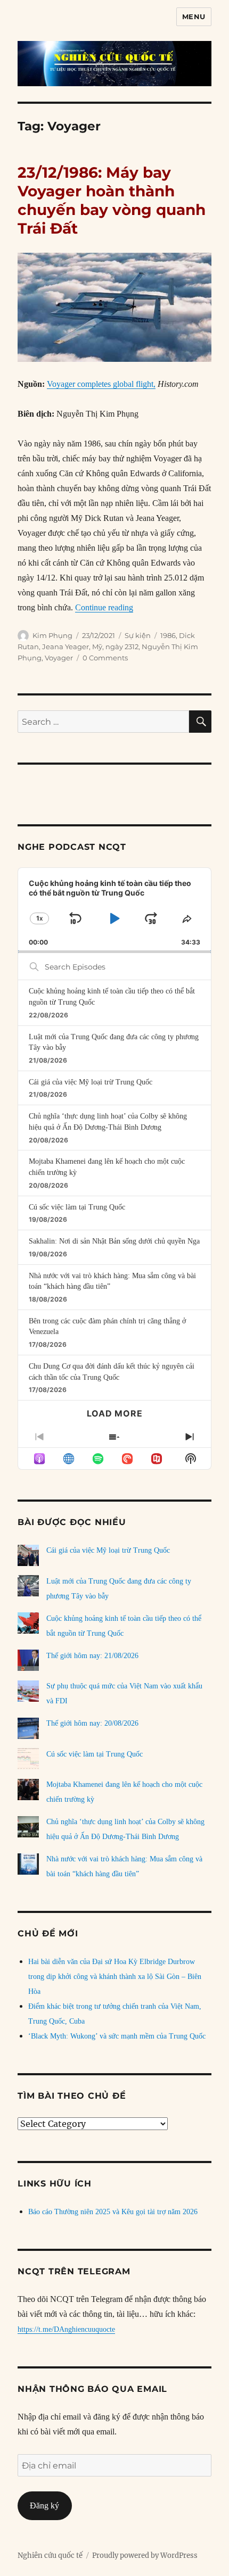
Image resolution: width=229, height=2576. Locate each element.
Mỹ (97, 647)
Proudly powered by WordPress (145, 2556)
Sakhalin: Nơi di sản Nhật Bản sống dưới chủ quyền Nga (114, 1241)
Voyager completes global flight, (101, 384)
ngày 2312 (122, 647)
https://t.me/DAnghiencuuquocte (66, 2329)
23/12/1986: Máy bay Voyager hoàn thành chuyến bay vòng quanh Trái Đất (112, 200)
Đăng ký (44, 2505)
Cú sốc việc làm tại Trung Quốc (77, 1207)
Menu (194, 16)
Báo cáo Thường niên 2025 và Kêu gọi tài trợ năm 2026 (113, 2212)
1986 (168, 635)
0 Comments (105, 658)
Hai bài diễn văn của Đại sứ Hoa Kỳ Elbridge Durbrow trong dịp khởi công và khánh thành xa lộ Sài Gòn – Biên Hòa (115, 1977)
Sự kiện (138, 635)
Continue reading (104, 607)
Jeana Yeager (66, 647)
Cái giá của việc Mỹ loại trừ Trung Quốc (91, 1082)
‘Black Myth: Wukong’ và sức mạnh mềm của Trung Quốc (117, 2036)
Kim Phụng (52, 635)
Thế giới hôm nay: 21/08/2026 (92, 1656)
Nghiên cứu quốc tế (50, 2556)
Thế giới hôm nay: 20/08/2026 (92, 1723)
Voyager (59, 658)
